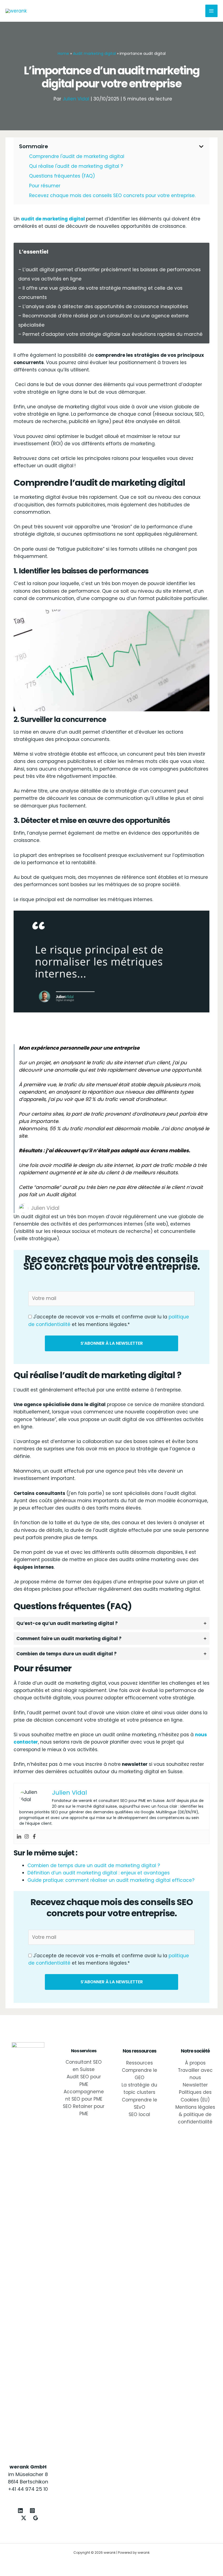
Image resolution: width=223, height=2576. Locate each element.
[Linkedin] (19, 1837)
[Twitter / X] (24, 2518)
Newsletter (195, 2085)
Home (63, 53)
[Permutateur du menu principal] (212, 11)
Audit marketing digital (94, 53)
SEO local (139, 2114)
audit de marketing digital (53, 219)
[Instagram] (27, 1837)
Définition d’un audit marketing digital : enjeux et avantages (99, 1873)
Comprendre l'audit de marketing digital (77, 156)
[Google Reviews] (36, 2518)
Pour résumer (45, 186)
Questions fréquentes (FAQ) (62, 176)
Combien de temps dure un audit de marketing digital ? (94, 1865)
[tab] (112, 1623)
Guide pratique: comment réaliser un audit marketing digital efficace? (111, 1880)
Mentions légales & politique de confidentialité (195, 2114)
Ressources (140, 2063)
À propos (195, 2063)
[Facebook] (34, 1837)
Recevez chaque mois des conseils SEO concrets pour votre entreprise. (112, 195)
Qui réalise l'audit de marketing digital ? (76, 166)
